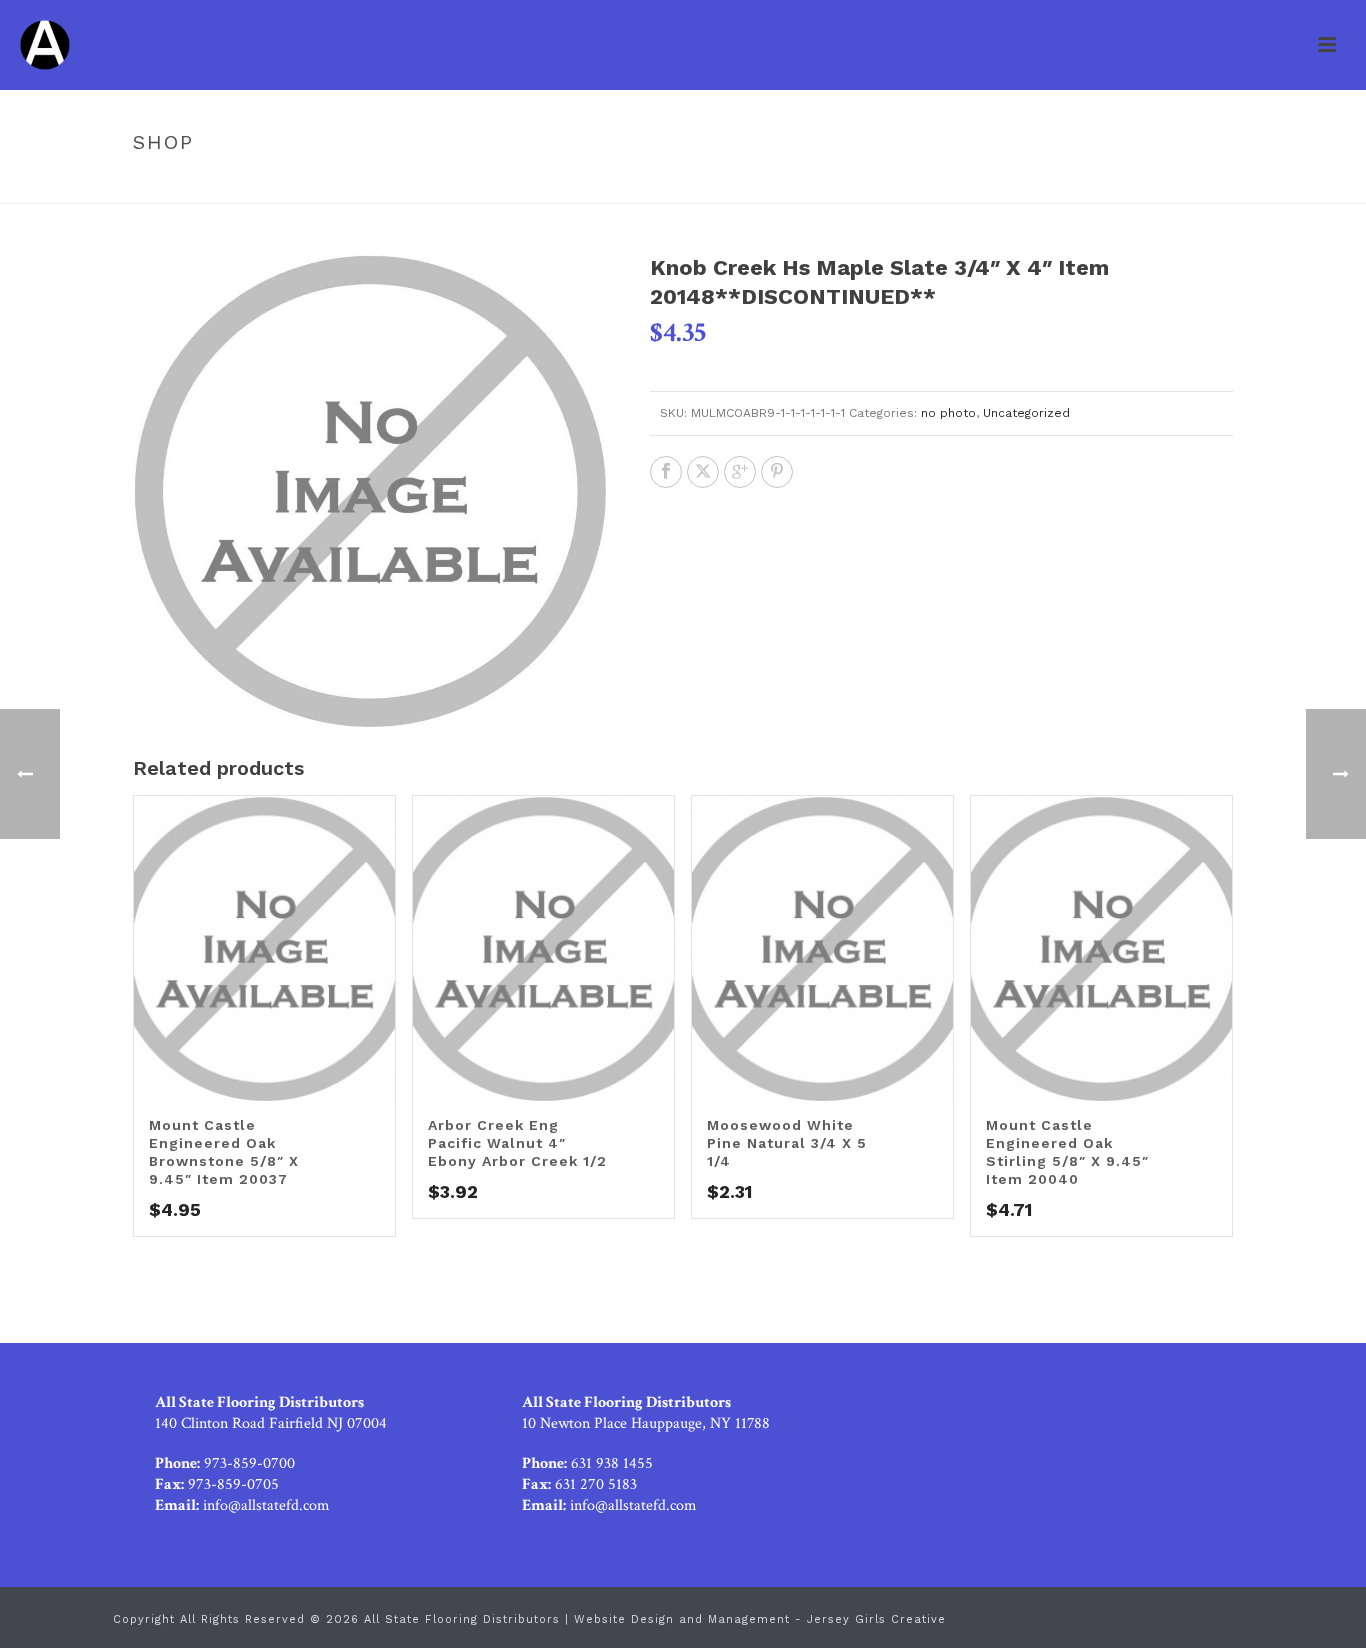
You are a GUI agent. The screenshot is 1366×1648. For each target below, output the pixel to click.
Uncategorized (706, 184)
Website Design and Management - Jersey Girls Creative (760, 1619)
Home (621, 184)
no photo (948, 413)
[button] (567, 293)
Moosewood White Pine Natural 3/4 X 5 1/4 (787, 1143)
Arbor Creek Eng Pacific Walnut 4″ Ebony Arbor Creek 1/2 (517, 1143)
